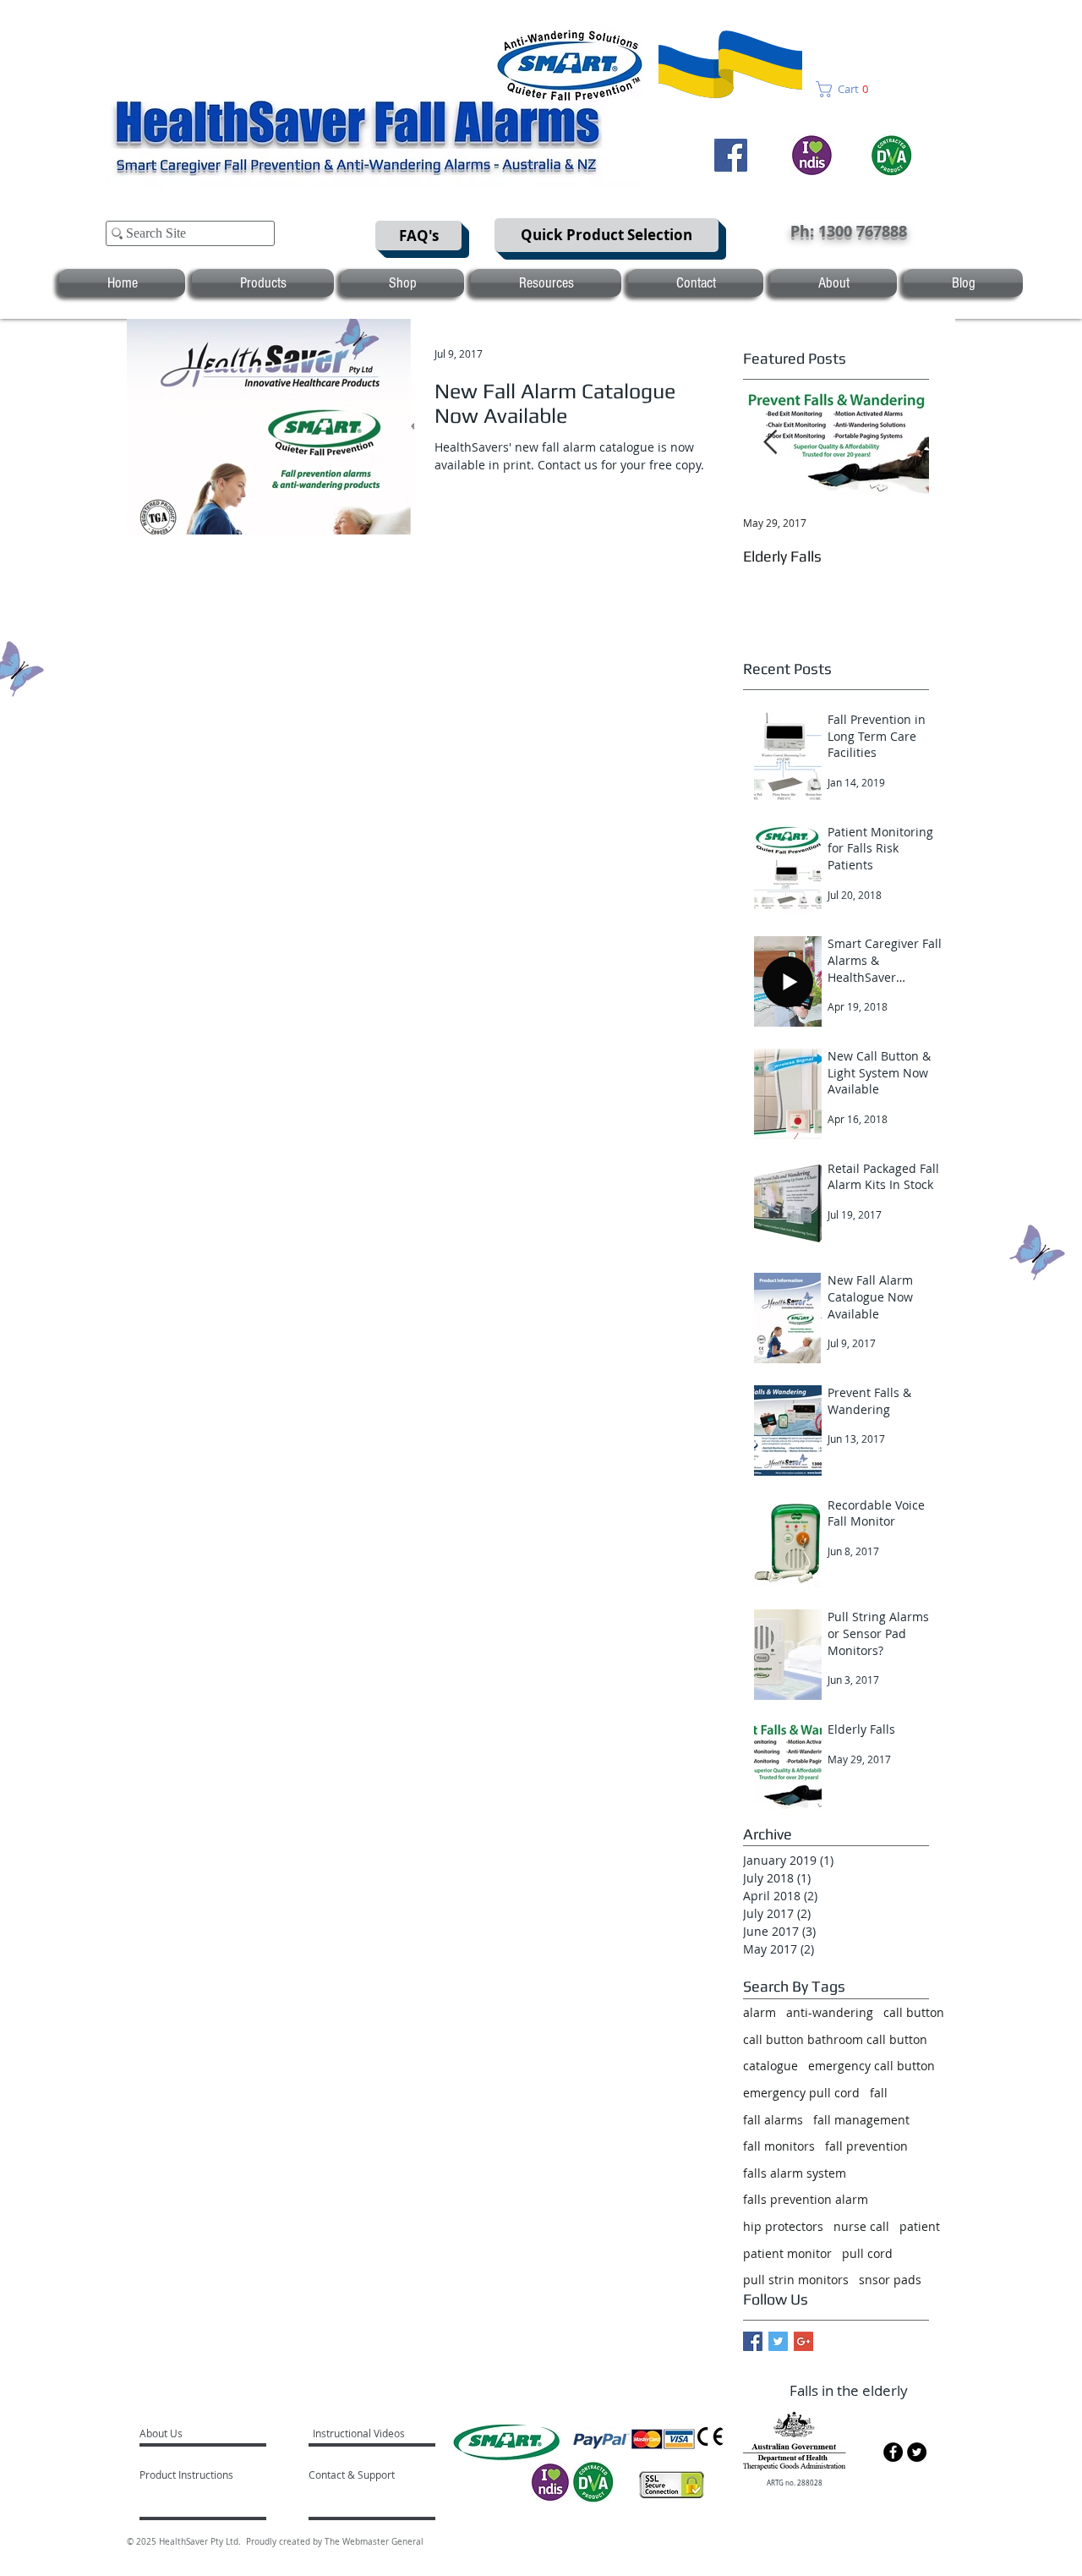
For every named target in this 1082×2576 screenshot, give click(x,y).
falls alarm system (795, 2173)
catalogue (771, 2066)
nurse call (861, 2226)
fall (879, 2093)
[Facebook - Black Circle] (893, 2452)
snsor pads (890, 2280)
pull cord (867, 2253)
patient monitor (787, 2253)
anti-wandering (830, 2012)
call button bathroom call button (835, 2039)
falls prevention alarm (806, 2199)
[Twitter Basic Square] (778, 2341)
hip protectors (783, 2226)
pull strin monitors (796, 2280)
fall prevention (866, 2146)
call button (914, 2012)
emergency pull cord (801, 2093)
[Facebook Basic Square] (753, 2341)
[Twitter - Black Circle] (917, 2452)
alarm (760, 2012)
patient (920, 2226)
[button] (847, 89)
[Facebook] (731, 155)
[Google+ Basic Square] (803, 2341)
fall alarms (773, 2120)
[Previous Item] (770, 443)
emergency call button (872, 2066)
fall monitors (779, 2146)
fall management (861, 2120)
